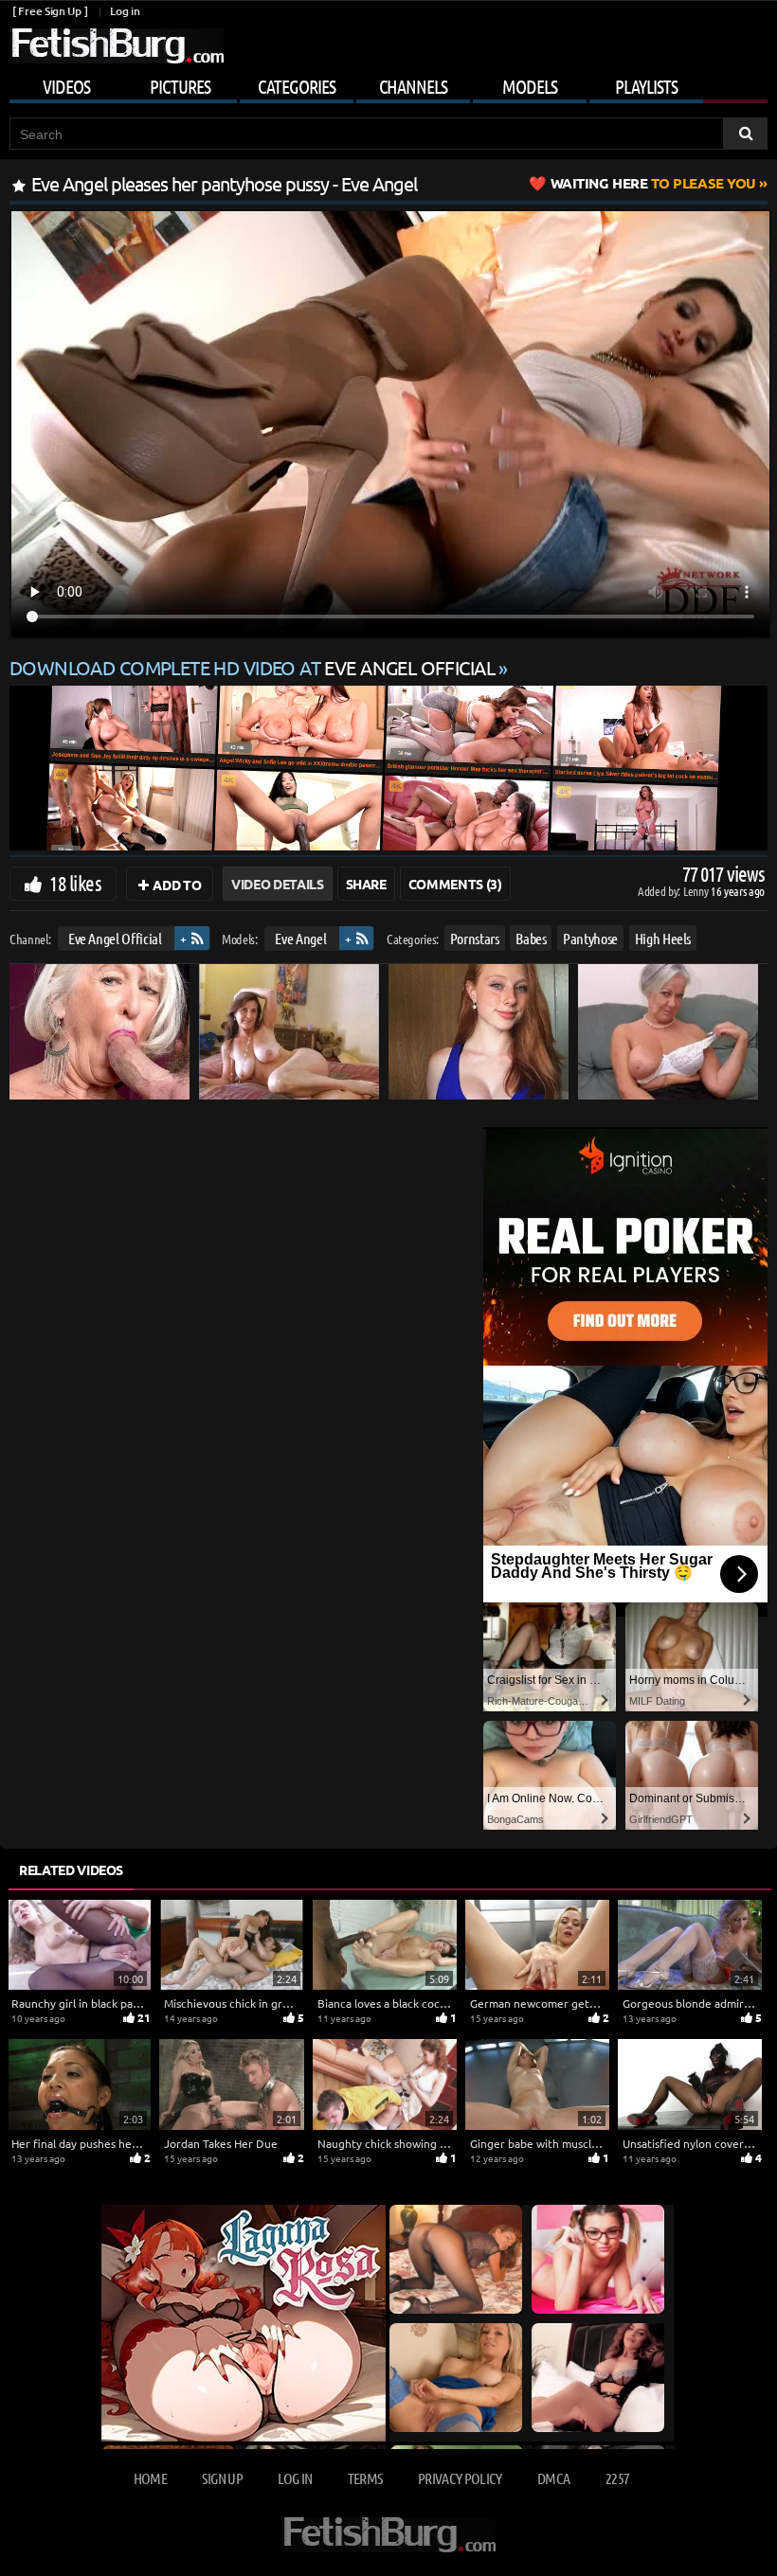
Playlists (646, 86)
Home (150, 2478)
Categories (297, 86)
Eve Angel (300, 938)
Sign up (222, 2478)
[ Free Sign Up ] (50, 11)
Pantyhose (590, 938)
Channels (413, 86)
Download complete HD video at (252, 667)
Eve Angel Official (115, 938)
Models (530, 86)
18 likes (75, 883)
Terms (365, 2478)
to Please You (653, 183)
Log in (125, 11)
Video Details (277, 884)
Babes (531, 938)
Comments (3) (455, 884)
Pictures (180, 86)
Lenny (697, 891)
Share (366, 884)
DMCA (553, 2478)
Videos (66, 86)
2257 (617, 2478)
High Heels (663, 938)
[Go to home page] (117, 46)
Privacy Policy (460, 2478)
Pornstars (475, 938)
